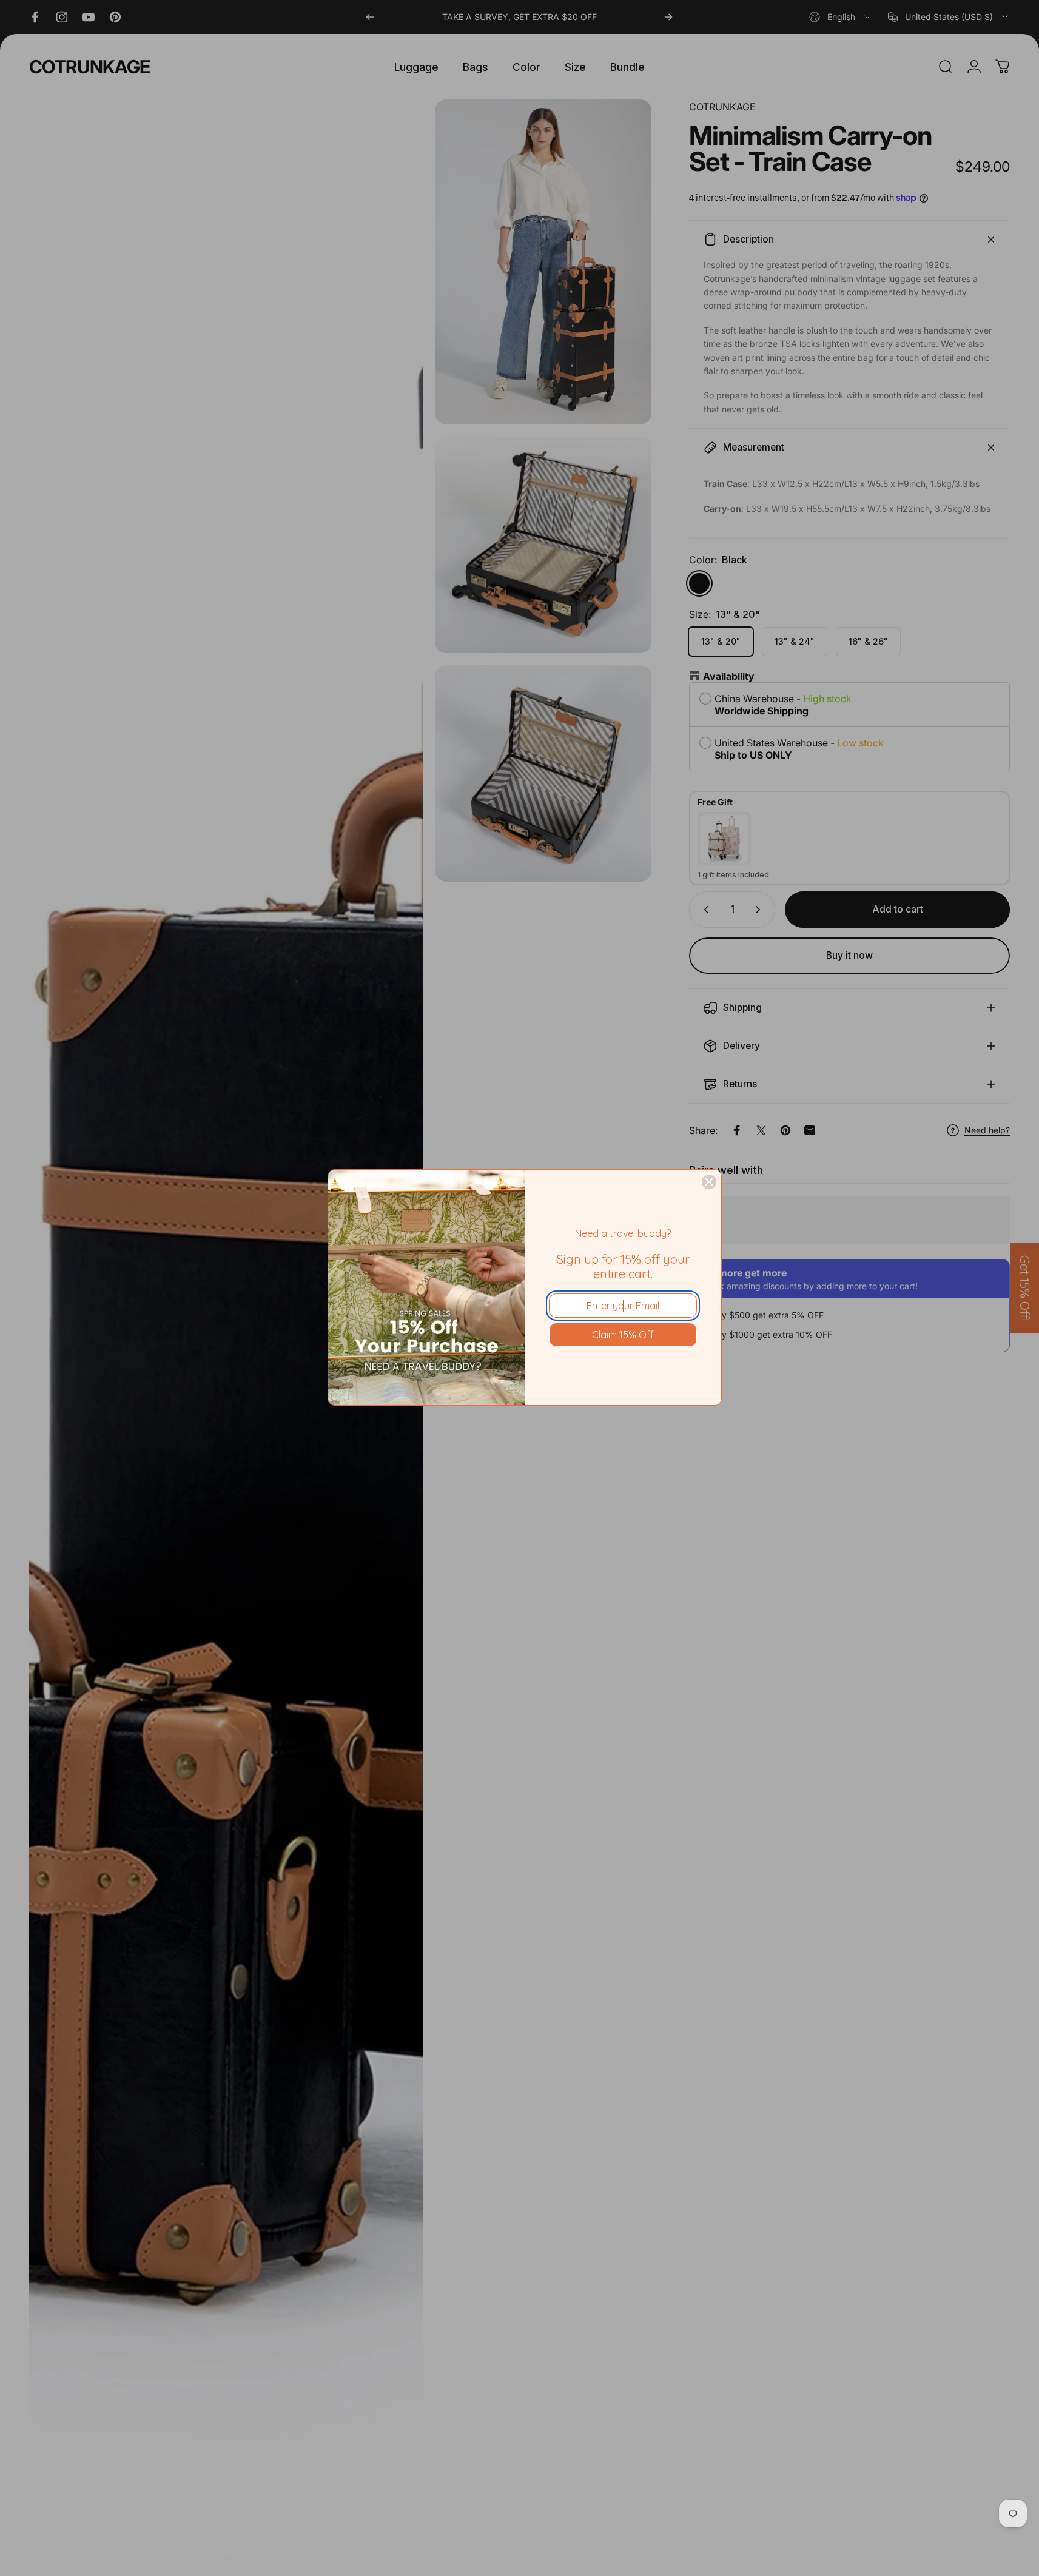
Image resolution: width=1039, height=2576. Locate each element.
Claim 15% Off (623, 1335)
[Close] (709, 1182)
